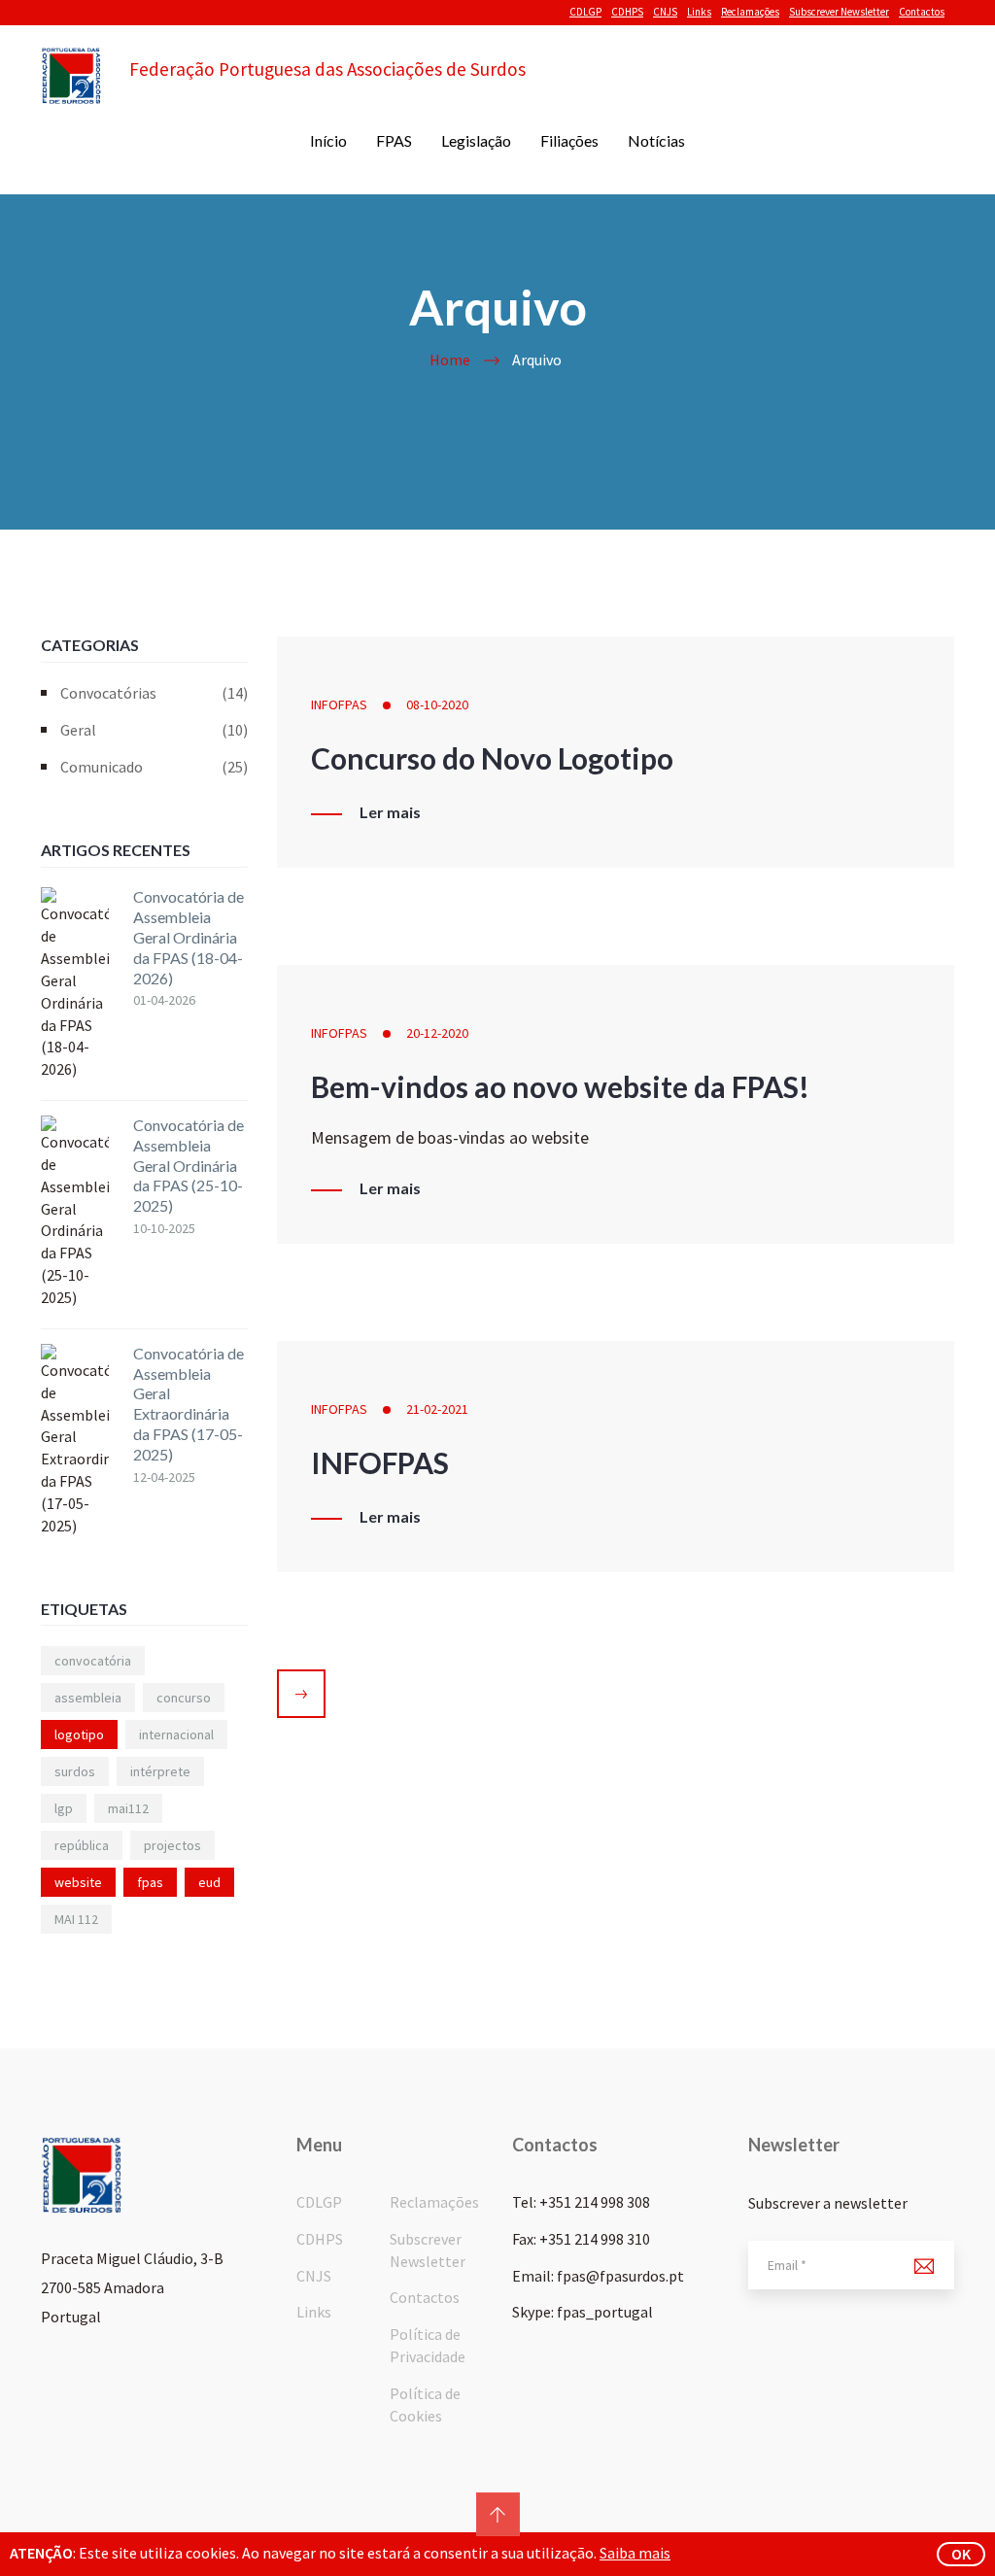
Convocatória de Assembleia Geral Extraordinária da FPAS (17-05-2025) (189, 1404)
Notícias (656, 140)
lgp (64, 1808)
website (78, 1882)
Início (328, 140)
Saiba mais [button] (635, 2553)
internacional (176, 1735)
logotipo (79, 1735)
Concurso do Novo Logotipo (492, 758)
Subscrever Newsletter (839, 12)
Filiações (569, 140)
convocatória (93, 1661)
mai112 (128, 1808)
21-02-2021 (437, 1409)
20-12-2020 (437, 1033)
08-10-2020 (437, 704)
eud (209, 1882)
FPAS (394, 140)
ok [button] (961, 2554)
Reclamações (750, 12)
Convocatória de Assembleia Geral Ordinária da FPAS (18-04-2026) (189, 937)
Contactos (922, 12)
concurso (184, 1698)
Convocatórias (154, 693)
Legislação (476, 140)
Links (699, 12)
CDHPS (627, 12)
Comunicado (154, 767)
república (82, 1845)
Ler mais (390, 812)
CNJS (665, 12)
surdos (75, 1771)
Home (450, 360)
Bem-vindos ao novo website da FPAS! (560, 1086)
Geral (154, 730)
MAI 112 (76, 1919)
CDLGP (585, 12)
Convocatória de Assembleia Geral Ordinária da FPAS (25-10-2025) (189, 1165)
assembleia (88, 1698)
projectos (172, 1845)
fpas (150, 1882)
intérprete (160, 1771)
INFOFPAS (339, 704)
